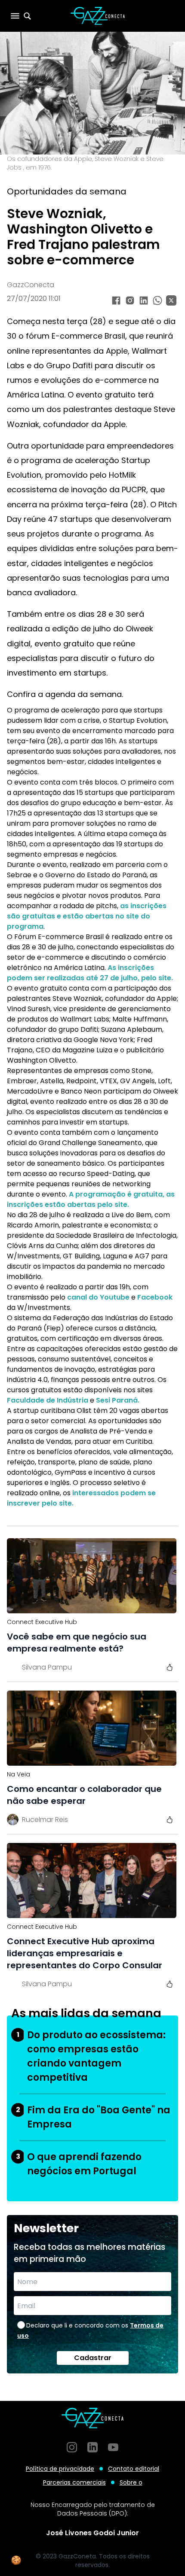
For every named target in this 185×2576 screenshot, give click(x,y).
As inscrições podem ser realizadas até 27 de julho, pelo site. (90, 973)
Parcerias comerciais (74, 2482)
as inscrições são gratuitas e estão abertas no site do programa (87, 916)
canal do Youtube (98, 1297)
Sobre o (131, 2482)
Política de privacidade (60, 2469)
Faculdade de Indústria (48, 1400)
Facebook (155, 1297)
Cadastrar (93, 2358)
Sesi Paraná (117, 1400)
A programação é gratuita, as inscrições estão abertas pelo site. (91, 1199)
